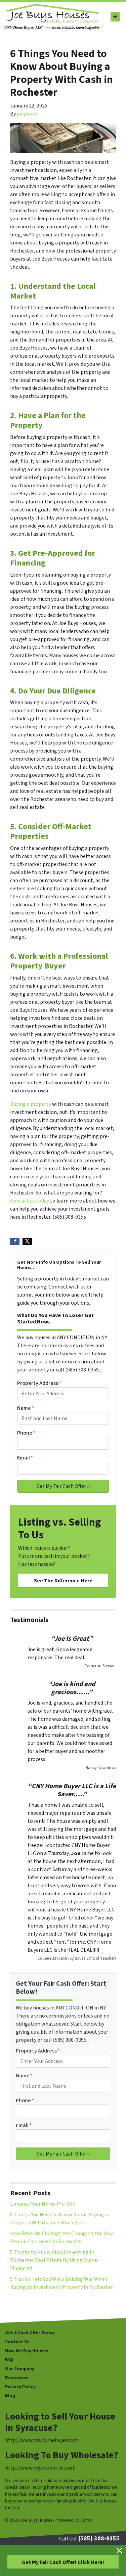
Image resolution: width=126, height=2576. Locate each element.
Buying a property (31, 1104)
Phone (26, 1433)
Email (25, 1458)
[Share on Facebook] (15, 1241)
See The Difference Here (63, 1581)
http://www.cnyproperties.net (40, 2468)
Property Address (39, 1383)
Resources (17, 2378)
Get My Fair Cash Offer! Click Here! (63, 2562)
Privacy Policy (20, 2387)
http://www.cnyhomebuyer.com (42, 2440)
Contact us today (30, 1201)
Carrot (86, 2520)
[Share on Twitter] (27, 1241)
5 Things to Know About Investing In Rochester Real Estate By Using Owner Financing (55, 2260)
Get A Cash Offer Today (30, 2333)
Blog (10, 2396)
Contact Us (17, 2342)
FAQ (9, 2360)
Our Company (20, 2369)
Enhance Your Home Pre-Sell (43, 2204)
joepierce (27, 114)
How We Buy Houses (27, 2351)
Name (26, 1408)
